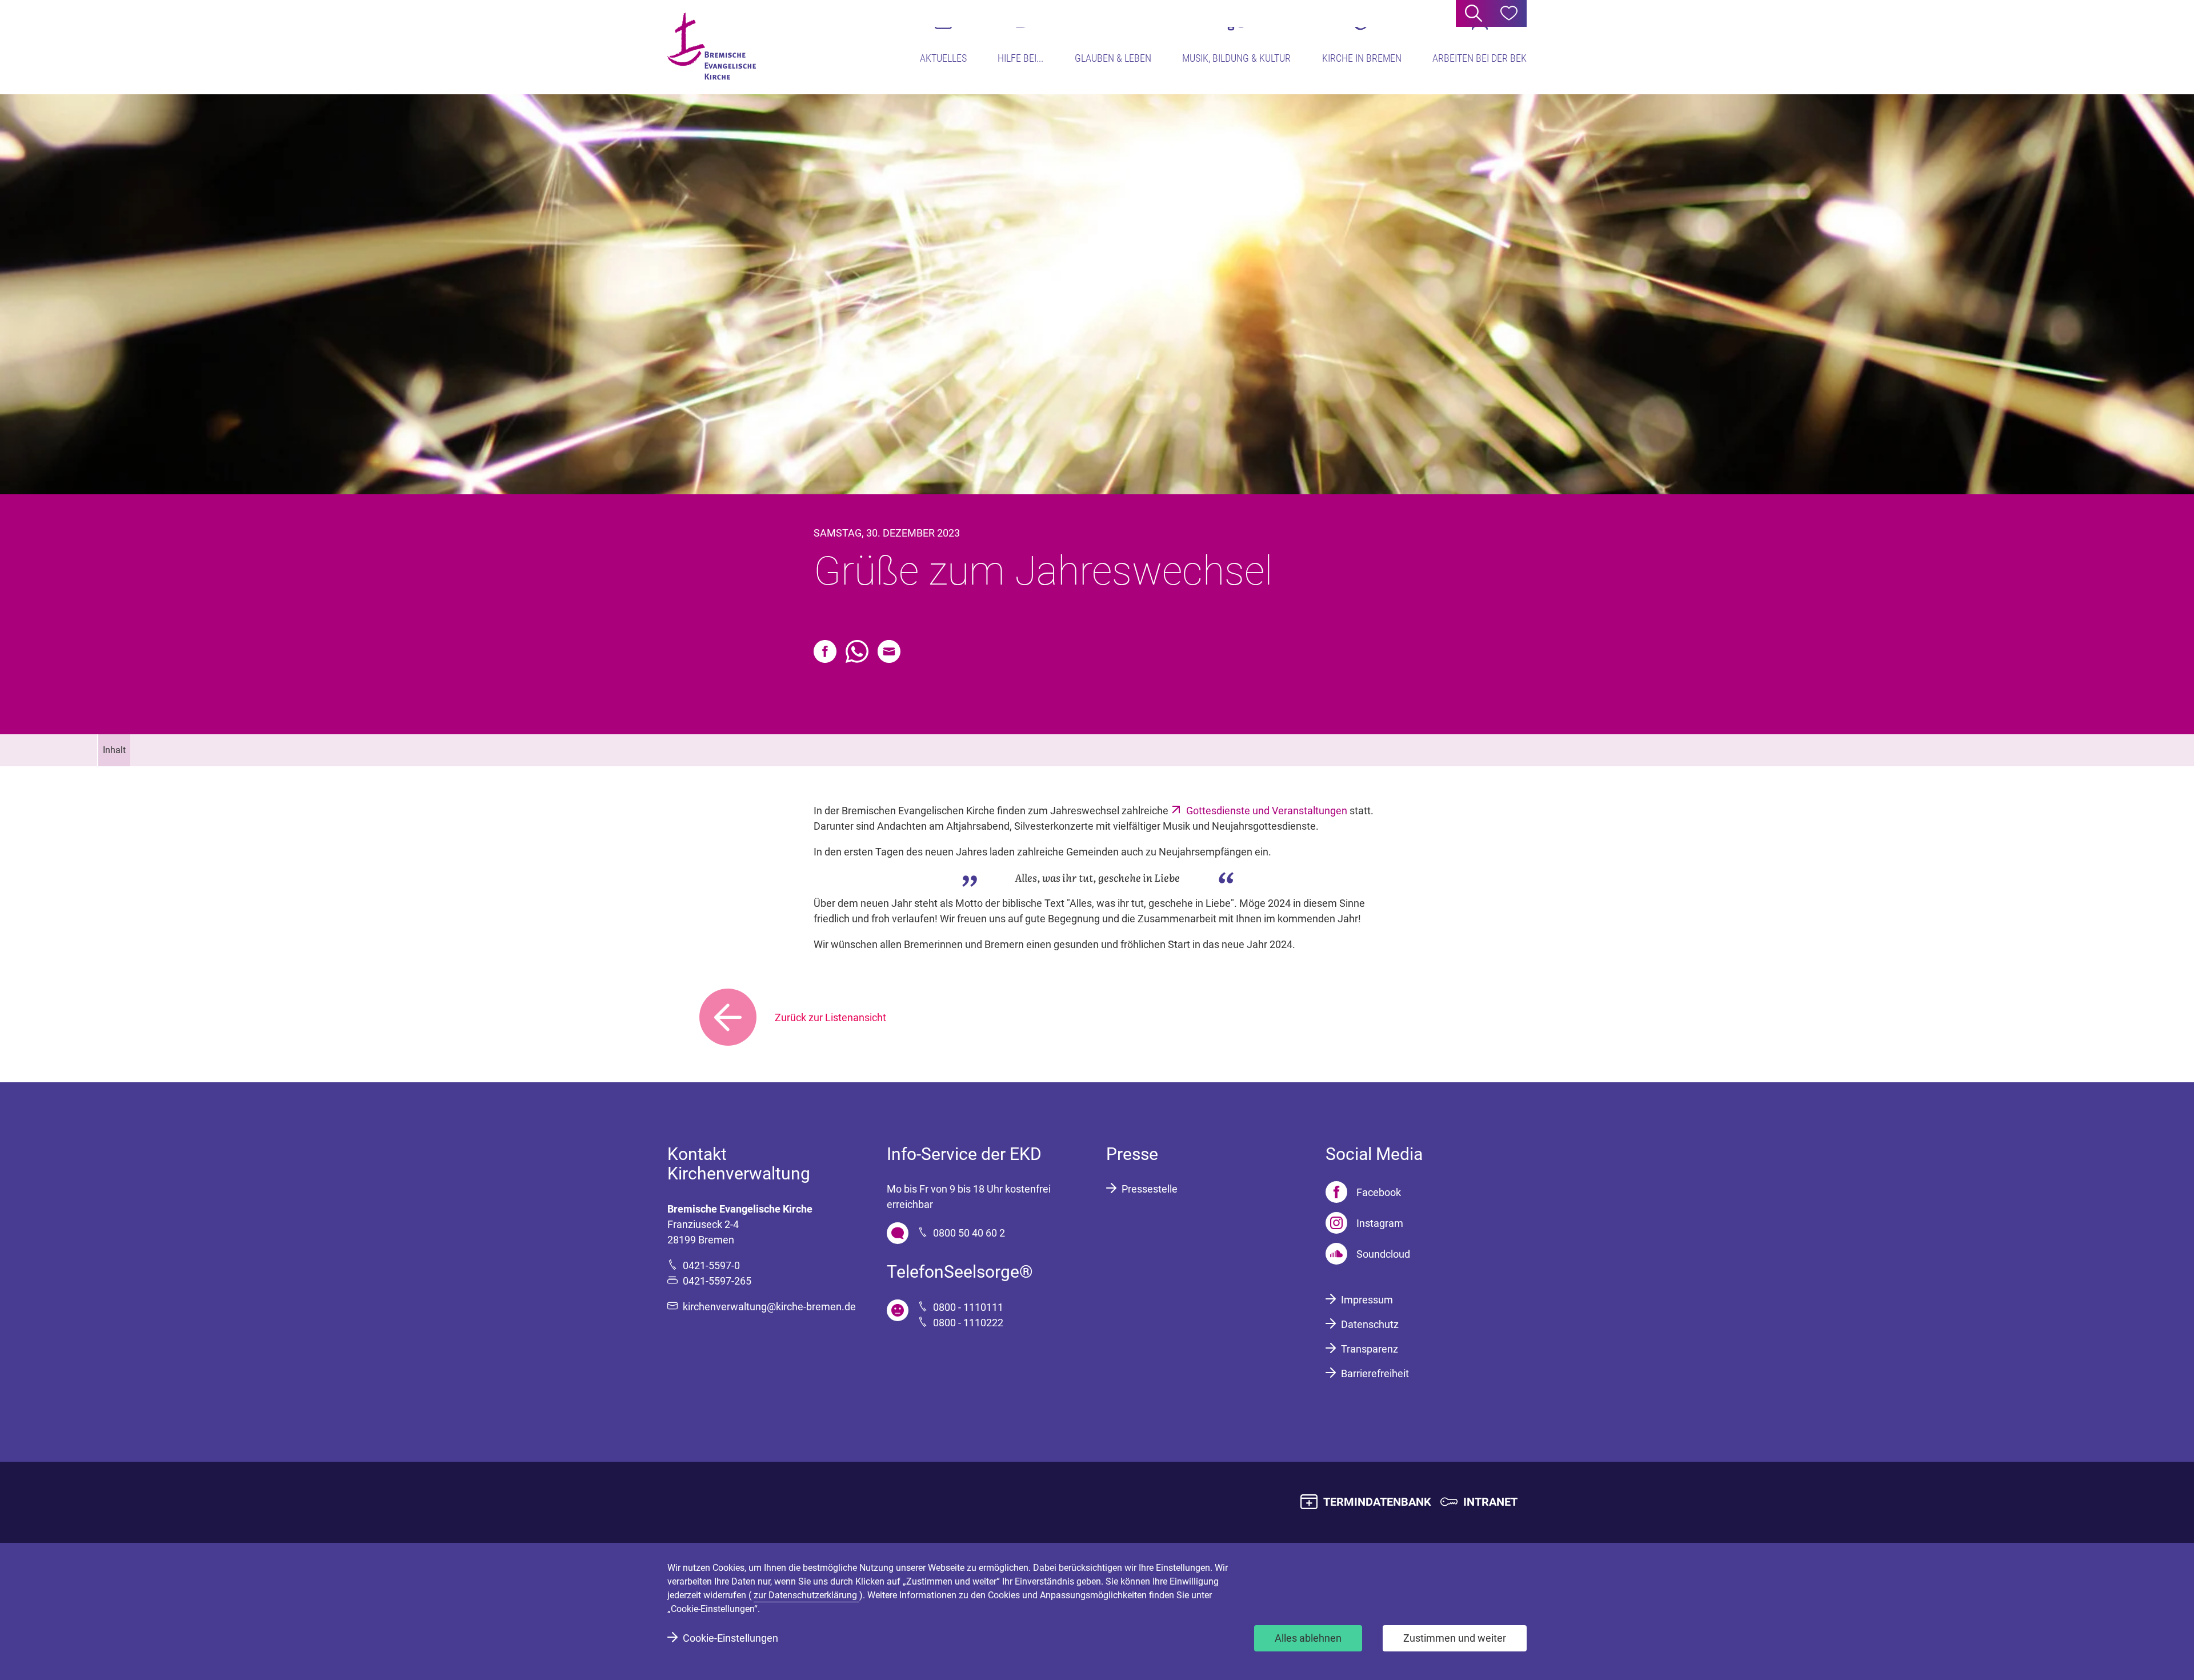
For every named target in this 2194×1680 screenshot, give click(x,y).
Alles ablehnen (1308, 1638)
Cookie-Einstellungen (730, 1638)
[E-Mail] (889, 651)
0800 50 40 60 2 (969, 1233)
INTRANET (1490, 1502)
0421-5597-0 (711, 1265)
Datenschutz (1370, 1324)
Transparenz (1370, 1349)
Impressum (1367, 1300)
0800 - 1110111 (968, 1307)
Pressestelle (1150, 1189)
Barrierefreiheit (1375, 1373)
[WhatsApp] (857, 651)
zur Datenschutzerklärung (806, 1595)
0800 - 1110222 (968, 1323)
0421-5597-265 (717, 1281)
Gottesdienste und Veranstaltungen (1268, 811)
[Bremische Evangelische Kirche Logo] (712, 46)
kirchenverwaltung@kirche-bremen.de (769, 1307)
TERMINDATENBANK (1377, 1502)
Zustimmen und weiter (1455, 1638)
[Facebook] (825, 651)
